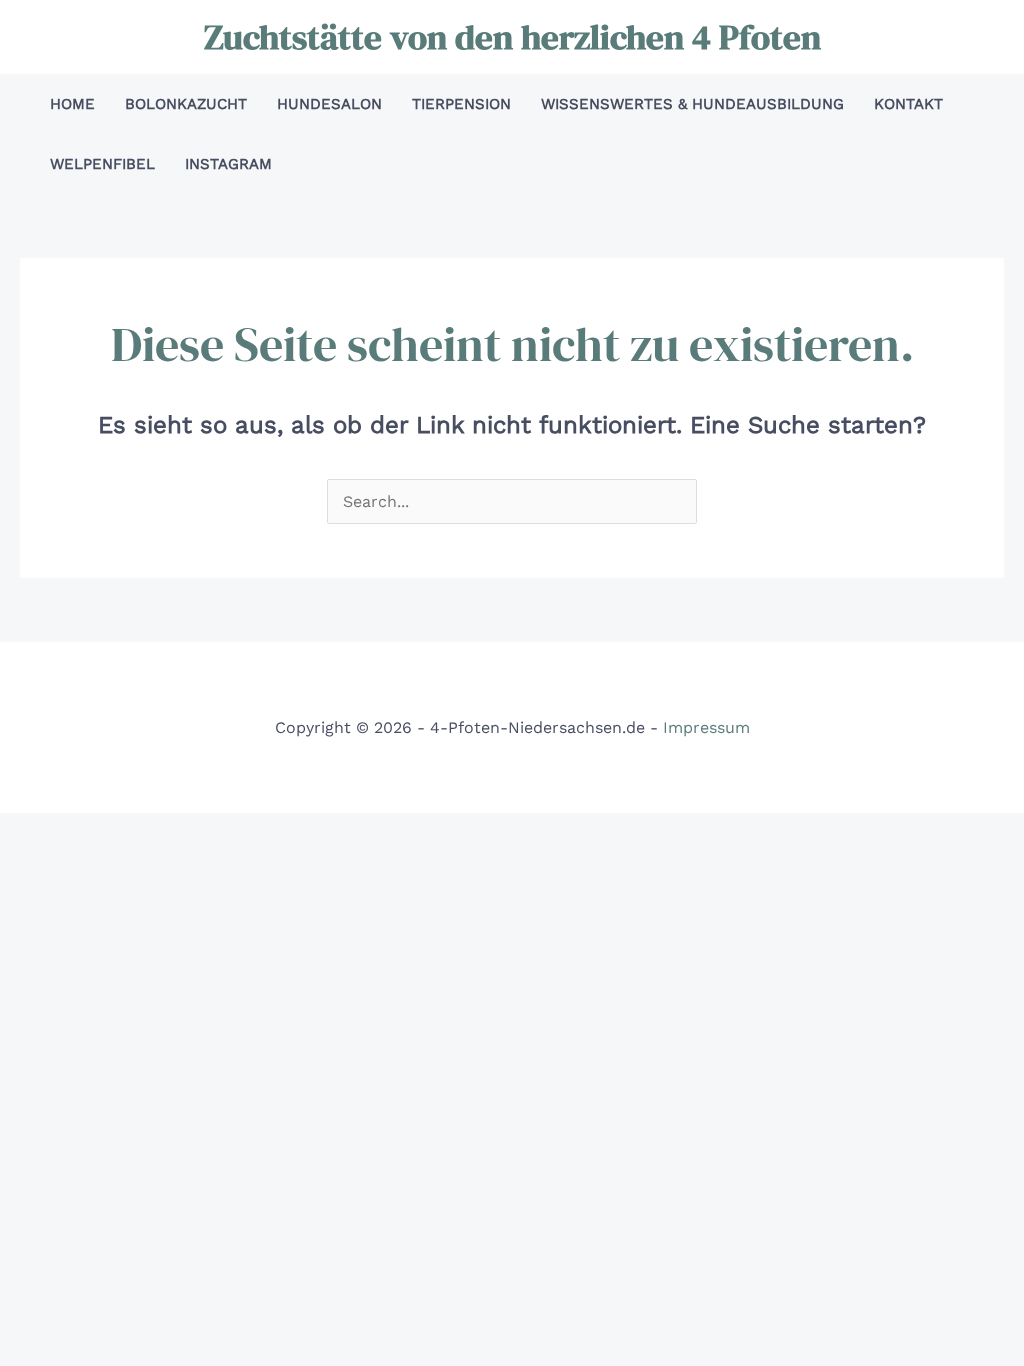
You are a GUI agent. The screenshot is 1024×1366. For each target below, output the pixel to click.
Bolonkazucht (186, 104)
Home (72, 104)
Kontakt (908, 104)
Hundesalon (329, 104)
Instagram (228, 164)
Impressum (706, 727)
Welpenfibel (102, 164)
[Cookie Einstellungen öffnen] (44, 1340)
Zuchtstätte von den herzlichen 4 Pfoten (512, 37)
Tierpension (461, 104)
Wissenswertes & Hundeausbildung (692, 104)
